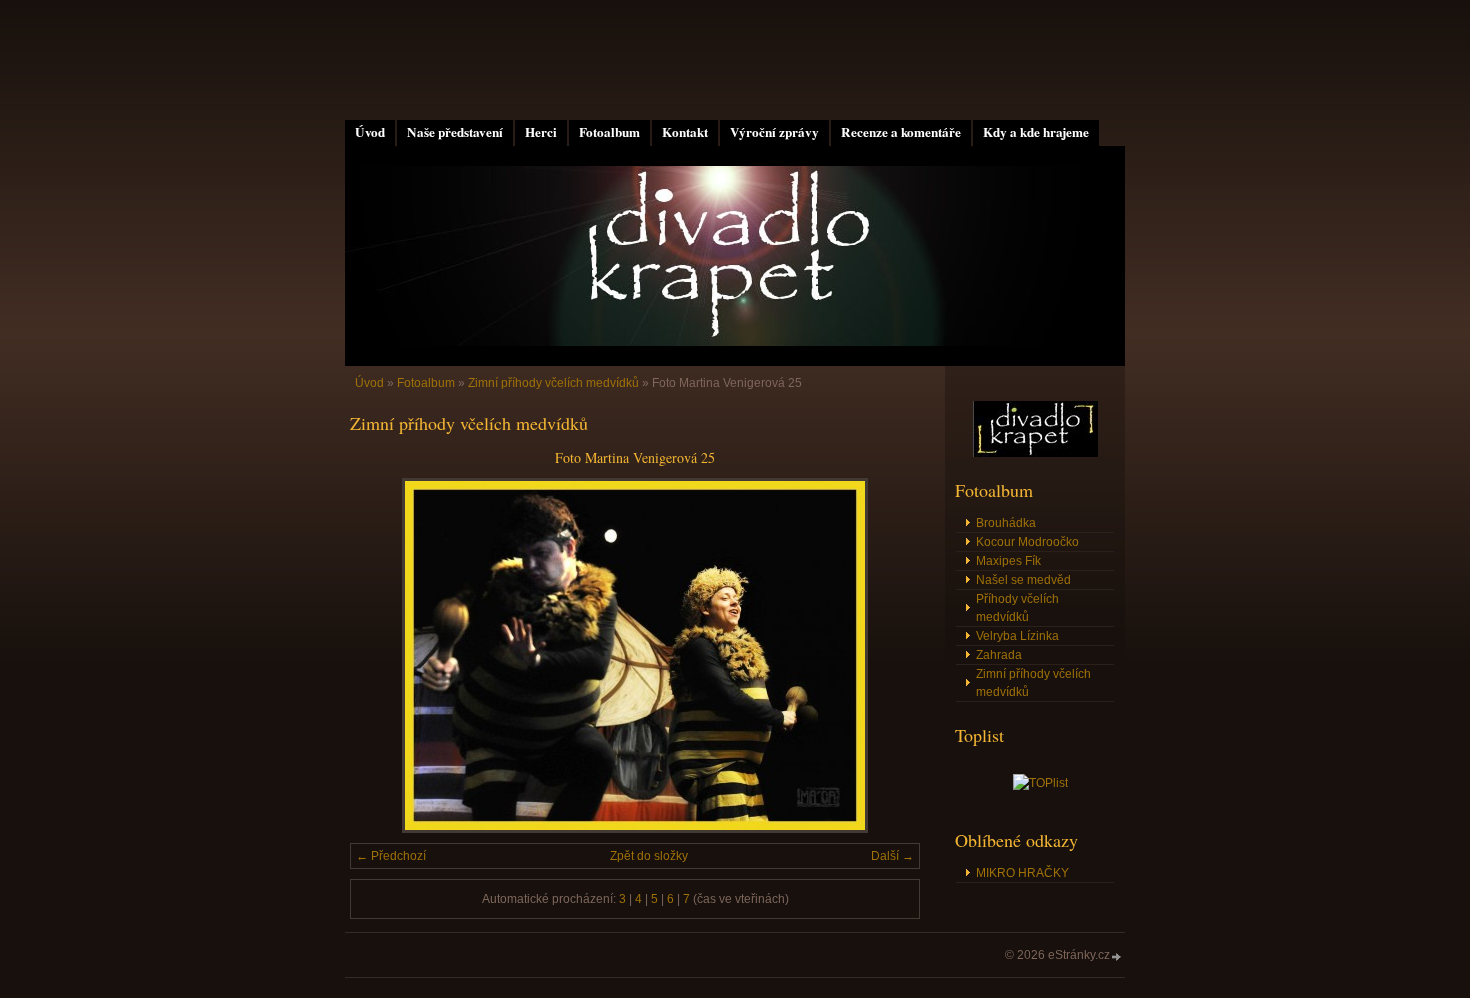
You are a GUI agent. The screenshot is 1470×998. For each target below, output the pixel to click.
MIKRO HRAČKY (1022, 873)
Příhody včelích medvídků (1017, 608)
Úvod (370, 132)
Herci (541, 132)
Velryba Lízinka (1017, 636)
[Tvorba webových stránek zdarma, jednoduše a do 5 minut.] (1117, 956)
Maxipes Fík (1008, 561)
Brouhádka (1006, 523)
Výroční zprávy (774, 132)
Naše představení (455, 132)
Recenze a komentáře (901, 132)
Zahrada (999, 655)
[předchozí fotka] (382, 655)
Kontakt (685, 132)
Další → (892, 856)
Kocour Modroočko (1027, 542)
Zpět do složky (649, 856)
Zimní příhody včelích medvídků (553, 383)
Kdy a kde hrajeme (1036, 132)
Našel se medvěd (1023, 580)
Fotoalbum (609, 132)
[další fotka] (887, 655)
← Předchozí (391, 856)
